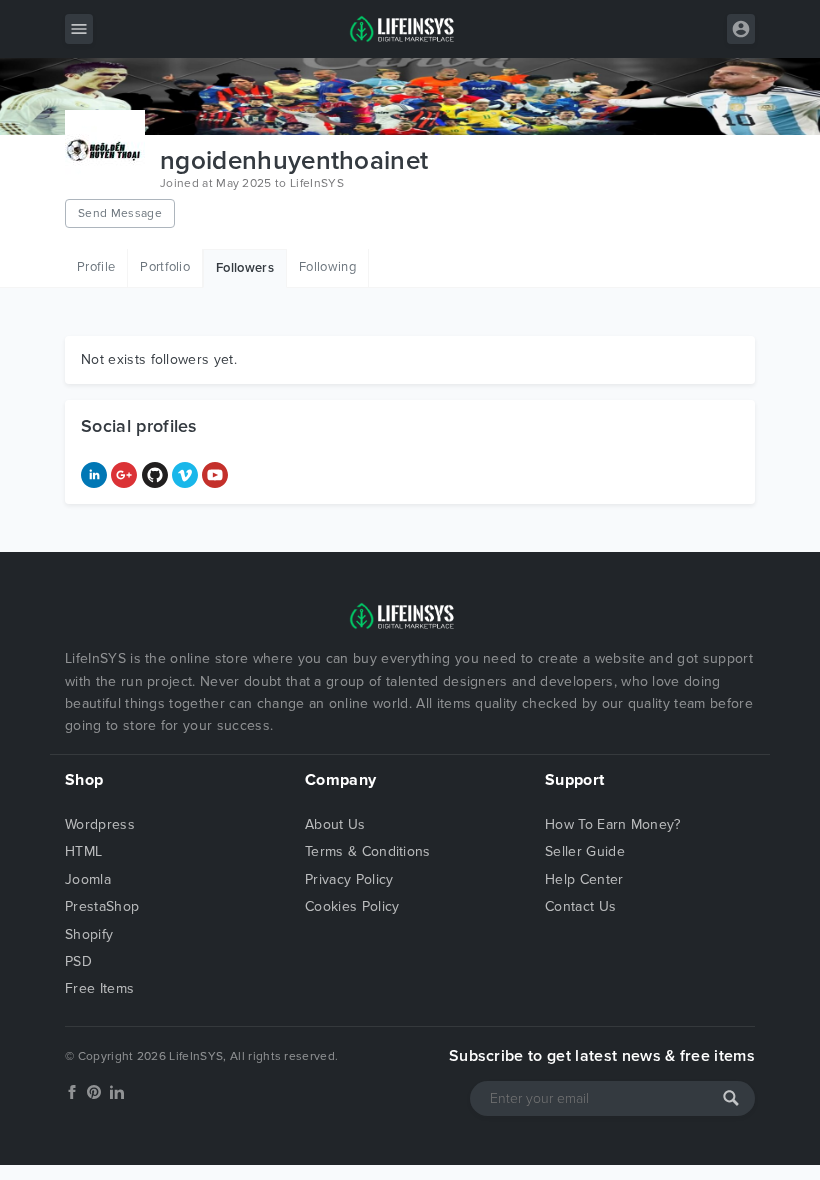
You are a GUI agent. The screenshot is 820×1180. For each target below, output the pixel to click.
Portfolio (165, 267)
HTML (83, 851)
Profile (96, 267)
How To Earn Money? (613, 824)
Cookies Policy (352, 906)
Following (327, 267)
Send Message (120, 213)
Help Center (584, 879)
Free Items (99, 988)
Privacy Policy (349, 879)
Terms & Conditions (368, 851)
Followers (245, 268)
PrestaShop (102, 906)
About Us (335, 824)
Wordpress (100, 824)
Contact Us (580, 906)
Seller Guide (585, 851)
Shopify (89, 934)
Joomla (88, 879)
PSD (78, 961)
